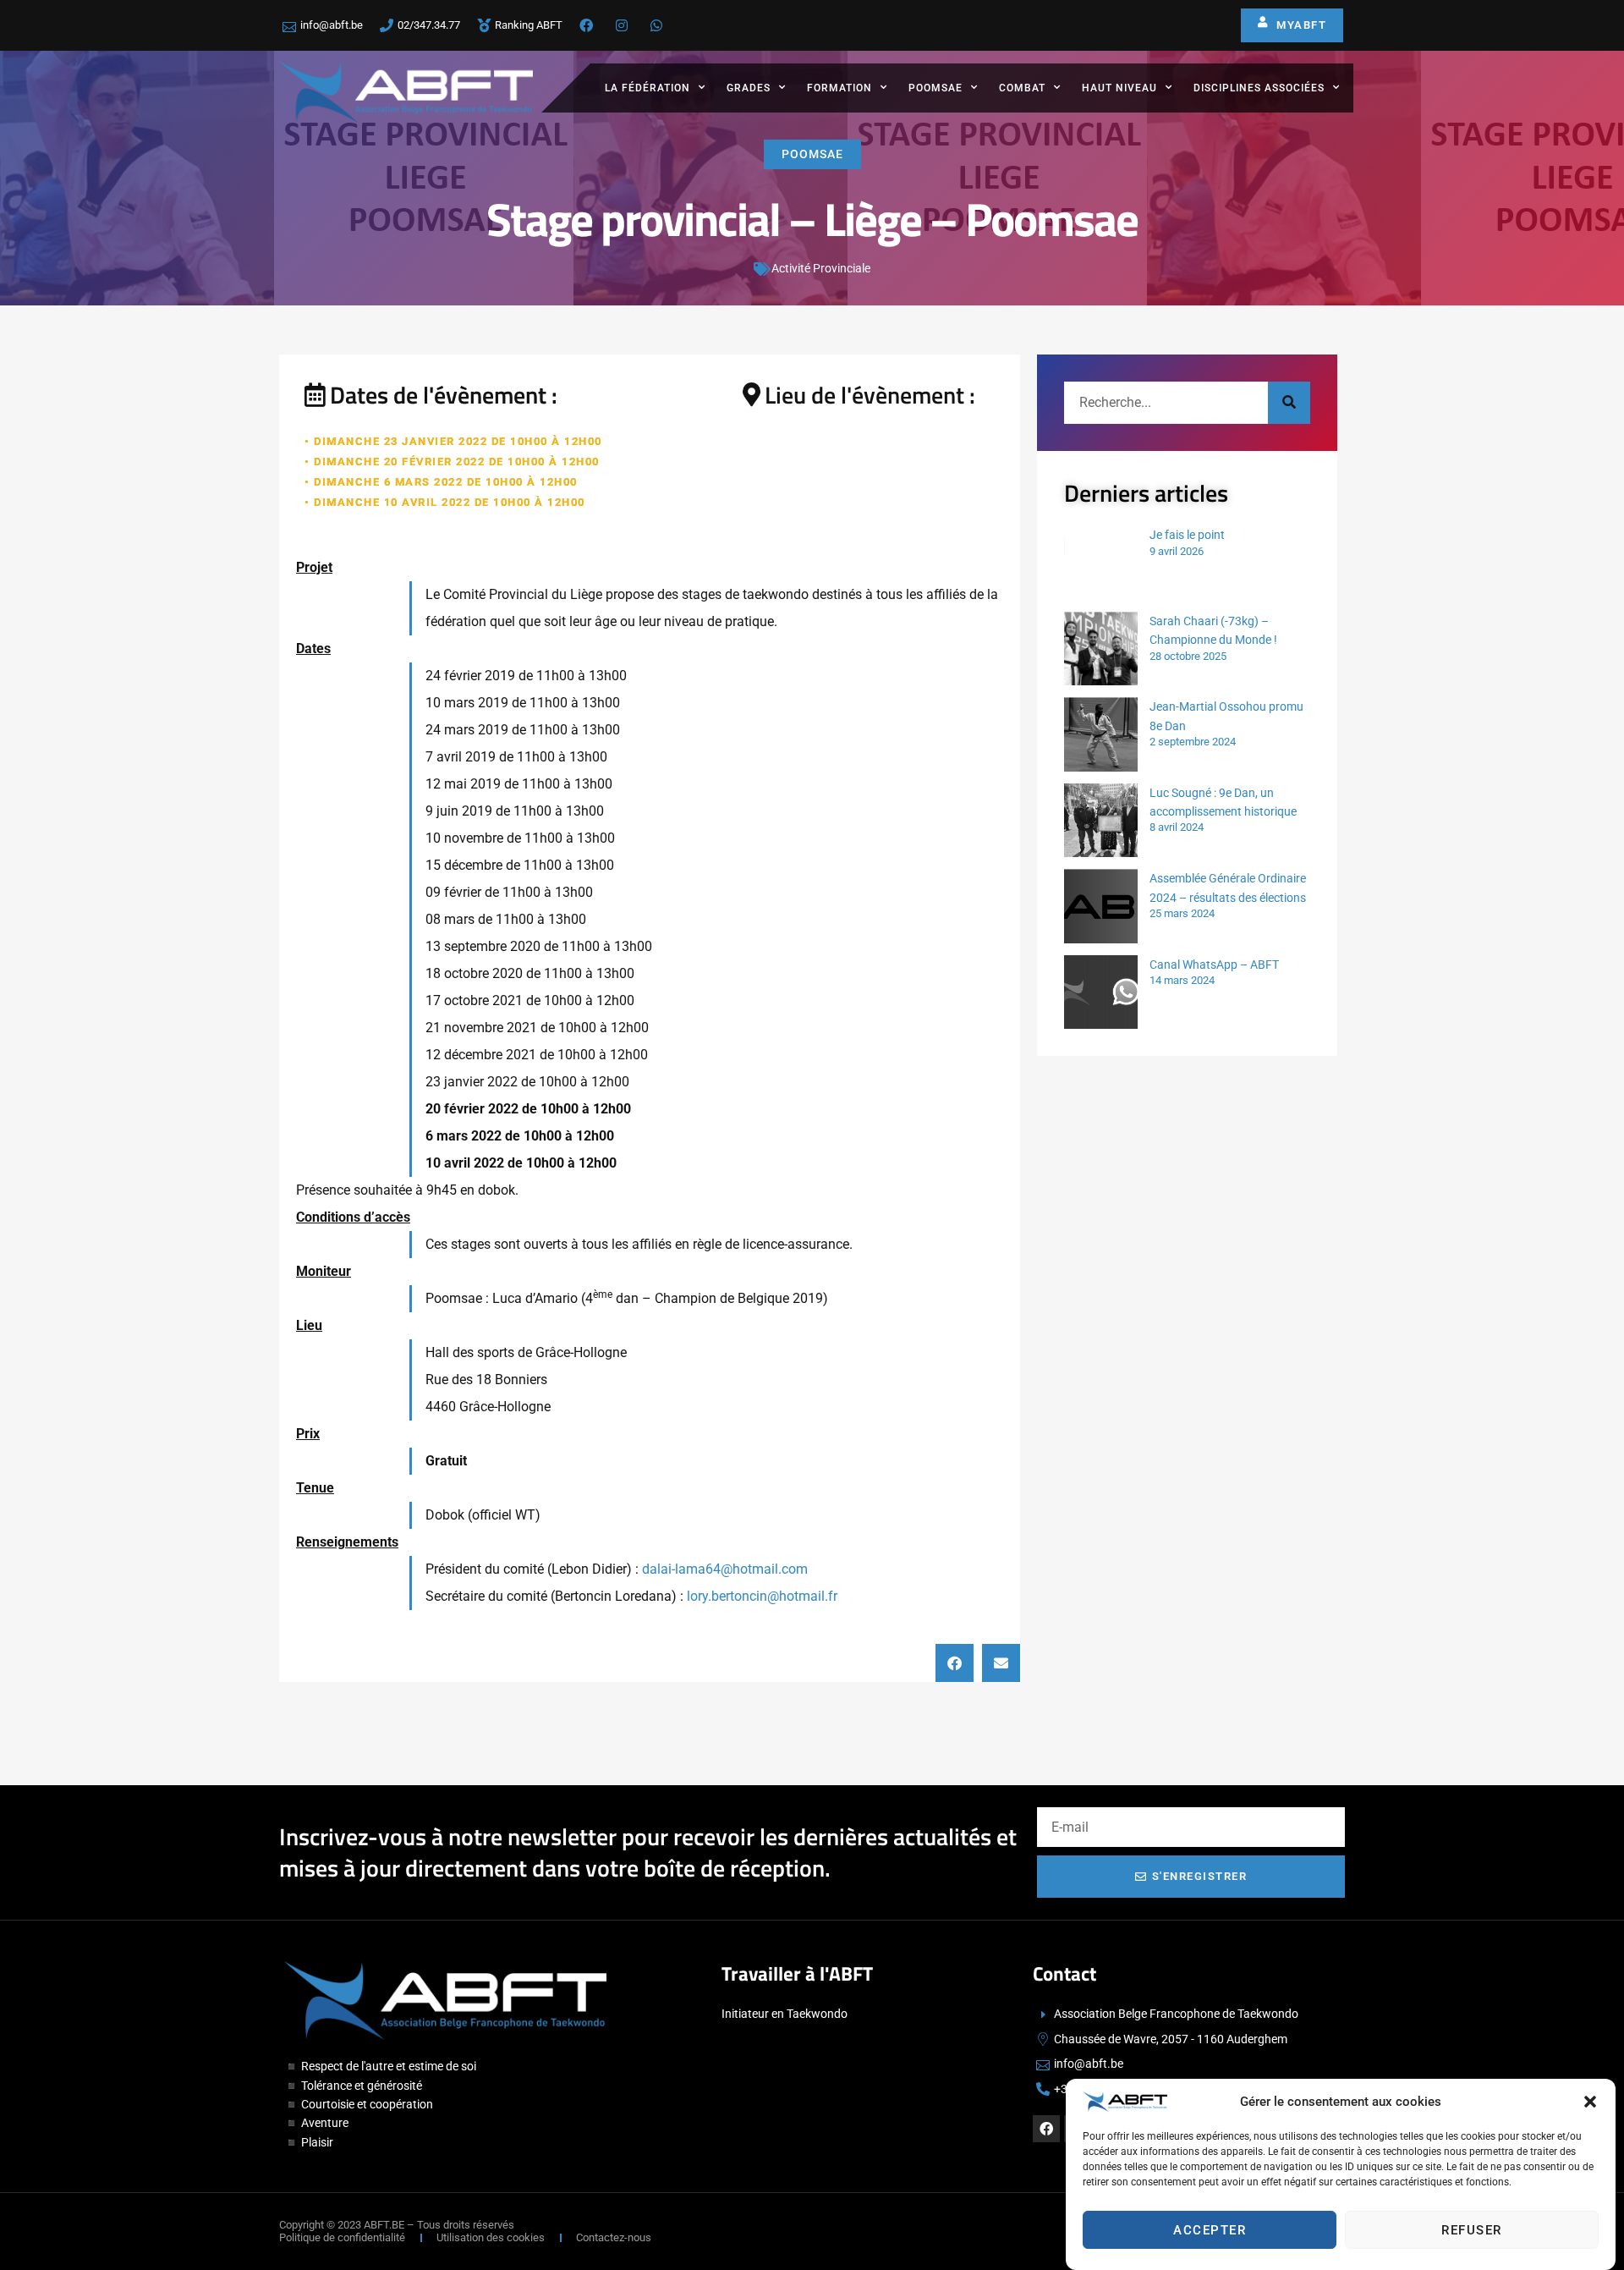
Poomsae (935, 88)
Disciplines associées (1259, 88)
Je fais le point (1187, 535)
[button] (1590, 2102)
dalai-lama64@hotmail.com (725, 1569)
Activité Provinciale (821, 268)
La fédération (647, 88)
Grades (749, 88)
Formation (839, 88)
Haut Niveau (1119, 88)
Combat (1022, 88)
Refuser (1472, 2230)
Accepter (1210, 2230)
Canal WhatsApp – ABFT (1214, 965)
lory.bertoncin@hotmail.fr (762, 1596)
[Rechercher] (1289, 403)
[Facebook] (1046, 2129)
